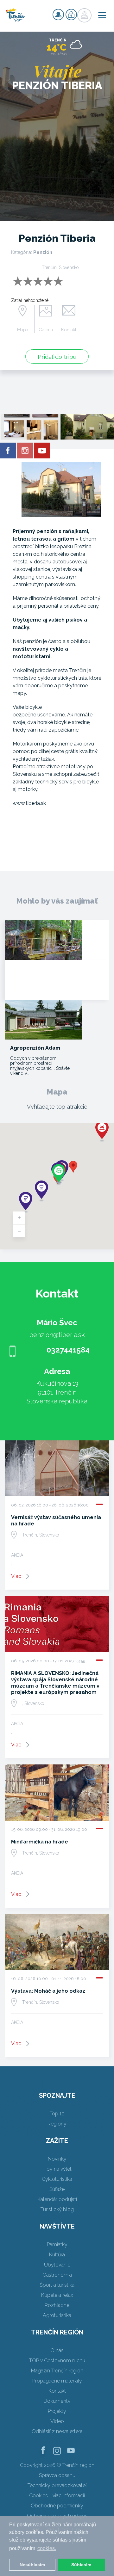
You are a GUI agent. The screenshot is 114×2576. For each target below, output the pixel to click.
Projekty (57, 2411)
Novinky (57, 2159)
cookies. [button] (47, 2548)
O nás (57, 2350)
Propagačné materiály (57, 2381)
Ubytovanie (57, 2265)
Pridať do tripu (57, 357)
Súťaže (57, 2189)
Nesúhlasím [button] (32, 2565)
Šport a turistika (57, 2285)
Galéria (46, 330)
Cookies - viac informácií (57, 2496)
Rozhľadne (57, 2305)
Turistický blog (57, 2209)
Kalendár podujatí (57, 2199)
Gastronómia (57, 2275)
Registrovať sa (58, 15)
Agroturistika (57, 2315)
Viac (16, 1576)
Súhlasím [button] (81, 2565)
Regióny (57, 2124)
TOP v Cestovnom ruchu (57, 2361)
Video (57, 2421)
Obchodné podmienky (57, 2506)
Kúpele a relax (57, 2295)
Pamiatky (57, 2245)
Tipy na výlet (57, 2169)
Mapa (23, 330)
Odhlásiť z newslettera (57, 2431)
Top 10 (57, 2114)
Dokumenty (57, 2401)
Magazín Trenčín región (57, 2371)
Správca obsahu (57, 2475)
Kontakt (69, 330)
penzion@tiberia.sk (57, 1335)
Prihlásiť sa (71, 15)
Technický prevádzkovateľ (57, 2485)
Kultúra (57, 2255)
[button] (73, 1167)
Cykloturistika (57, 2179)
